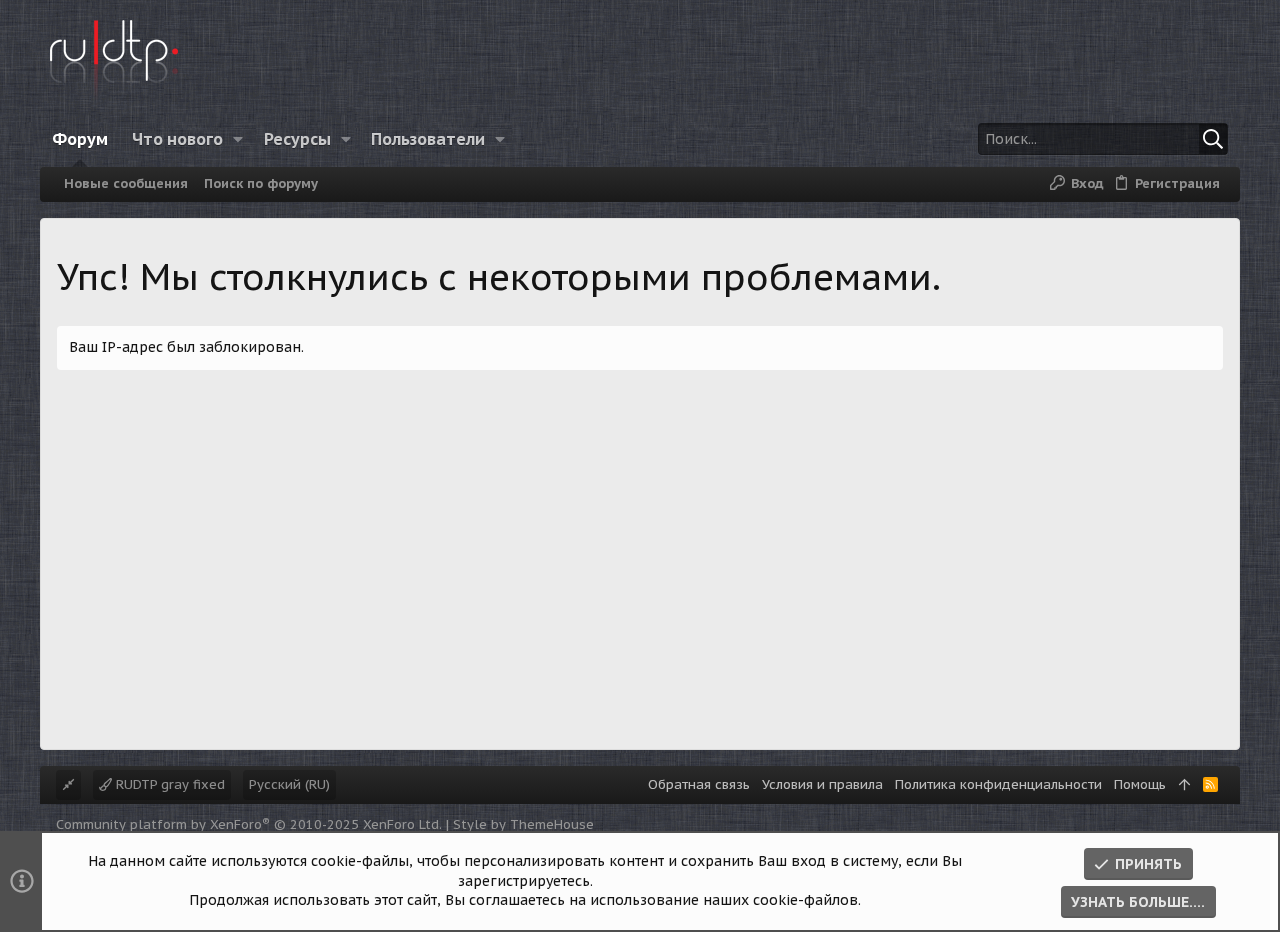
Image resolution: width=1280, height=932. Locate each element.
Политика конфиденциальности (998, 784)
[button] (238, 139)
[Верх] (1184, 785)
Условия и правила (822, 784)
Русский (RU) (289, 784)
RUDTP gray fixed (168, 784)
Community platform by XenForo (249, 824)
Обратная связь (699, 784)
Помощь (1140, 784)
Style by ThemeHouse (523, 824)
